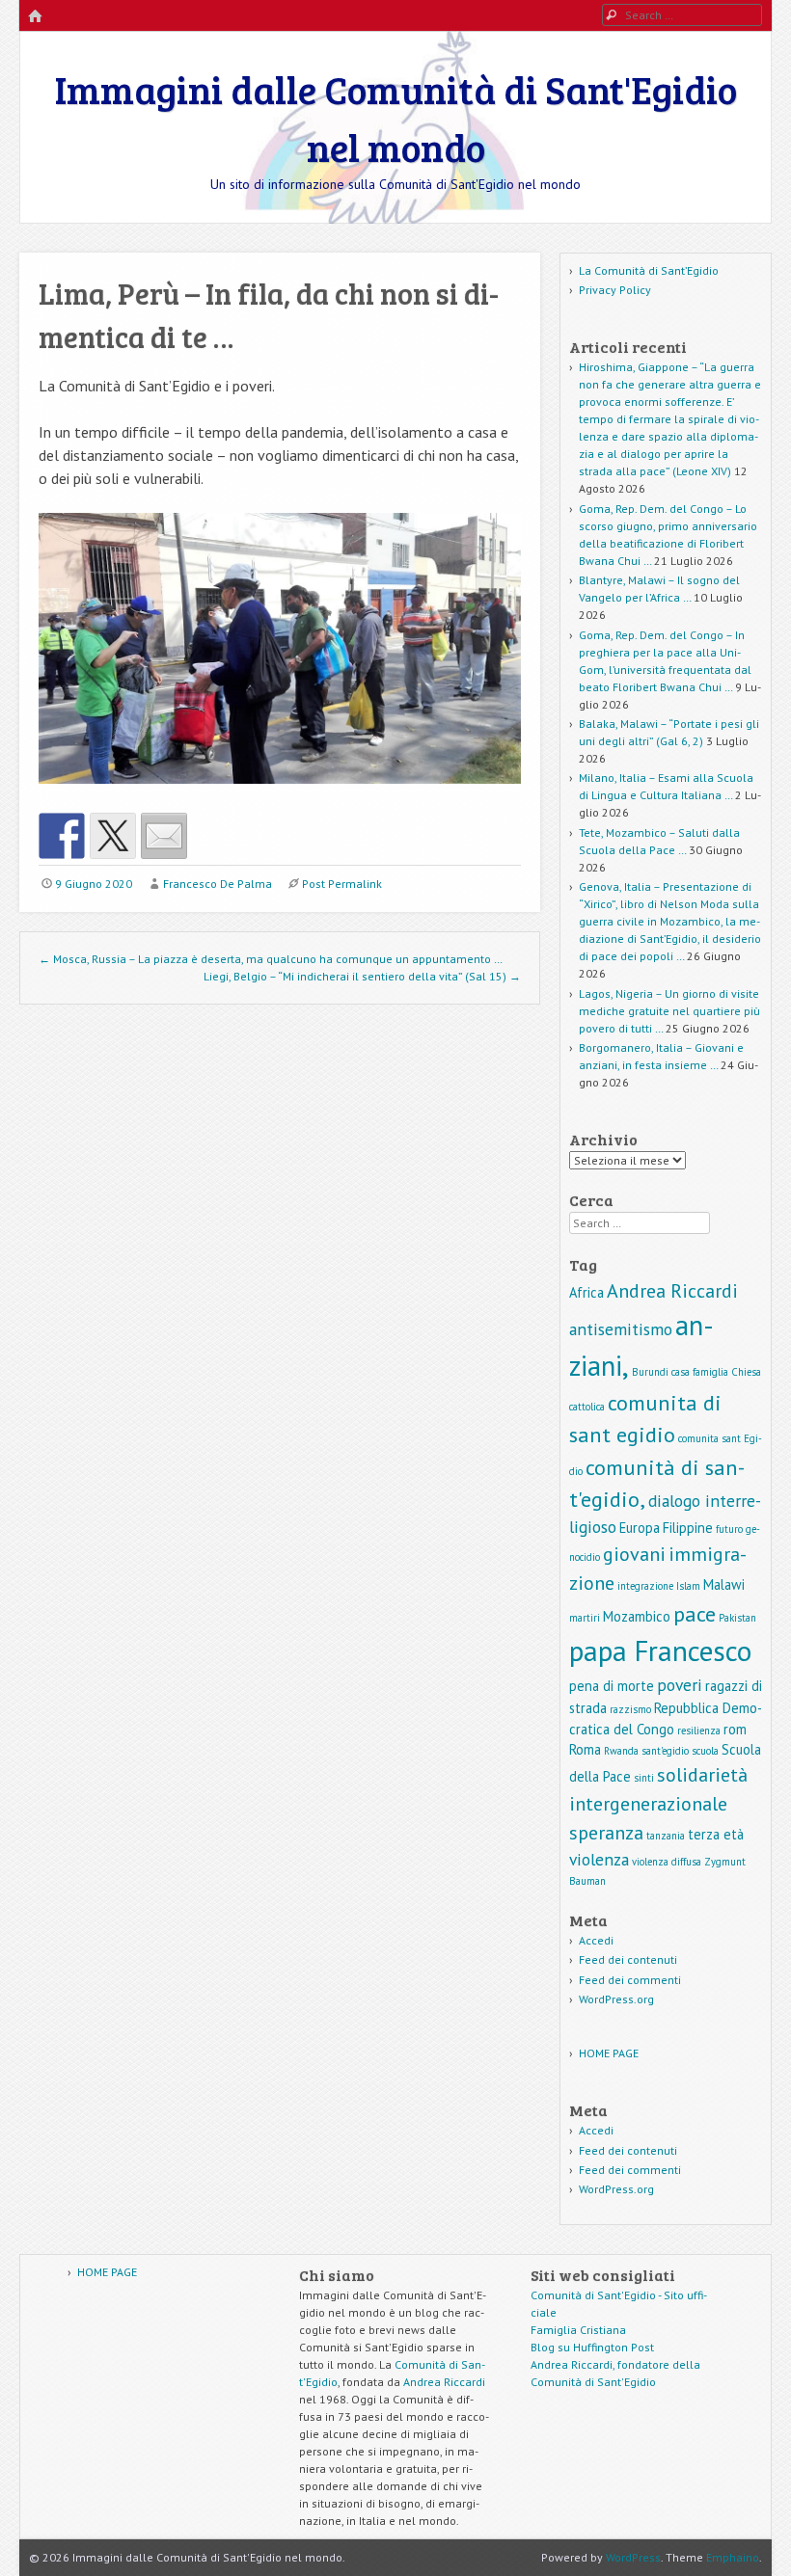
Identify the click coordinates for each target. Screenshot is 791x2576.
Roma (585, 1749)
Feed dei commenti (630, 1980)
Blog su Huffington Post (592, 2347)
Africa (586, 1292)
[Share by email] (164, 836)
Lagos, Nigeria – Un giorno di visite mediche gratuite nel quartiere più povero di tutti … (669, 1011)
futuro (729, 1529)
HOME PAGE (609, 2053)
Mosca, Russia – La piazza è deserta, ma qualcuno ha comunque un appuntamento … (271, 959)
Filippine (688, 1528)
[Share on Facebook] (62, 836)
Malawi (724, 1584)
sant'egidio (665, 1751)
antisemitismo (621, 1329)
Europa (640, 1528)
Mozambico (637, 1616)
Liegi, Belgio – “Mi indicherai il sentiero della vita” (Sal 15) (362, 976)
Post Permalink (342, 884)
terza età (716, 1834)
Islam (688, 1586)
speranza (606, 1833)
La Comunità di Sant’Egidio (649, 270)
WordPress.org (616, 1999)
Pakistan (737, 1618)
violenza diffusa (667, 1862)
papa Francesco (660, 1650)
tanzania (666, 1836)
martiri (585, 1618)
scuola (705, 1751)
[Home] (35, 17)
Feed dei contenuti (628, 1959)
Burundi (650, 1372)
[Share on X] (113, 836)
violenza (599, 1859)
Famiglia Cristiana (578, 2330)
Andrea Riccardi (672, 1291)
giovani (634, 1554)
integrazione (645, 1586)
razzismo (630, 1709)
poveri (680, 1685)
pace (695, 1613)
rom (735, 1729)
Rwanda (621, 1751)
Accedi (596, 1940)
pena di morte (612, 1686)
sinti (644, 1778)
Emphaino (733, 2557)
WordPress (633, 2557)
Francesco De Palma (218, 884)
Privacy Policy (615, 290)
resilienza (699, 1731)
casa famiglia (700, 1372)
